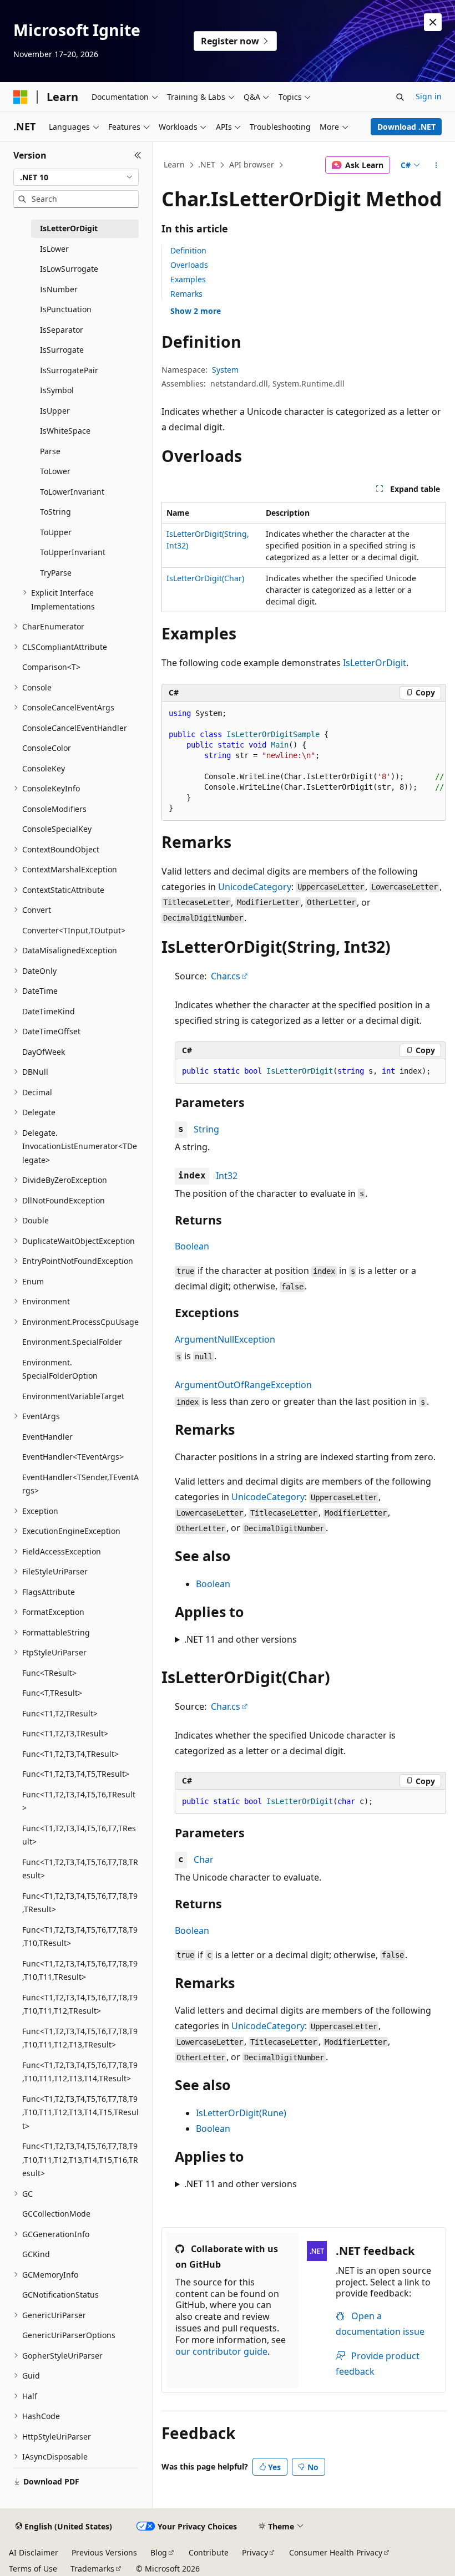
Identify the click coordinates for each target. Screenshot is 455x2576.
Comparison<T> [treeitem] (51, 667)
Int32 (227, 1176)
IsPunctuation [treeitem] (66, 309)
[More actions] (436, 165)
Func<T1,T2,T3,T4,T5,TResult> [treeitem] (76, 1774)
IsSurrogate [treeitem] (62, 350)
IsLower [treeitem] (54, 249)
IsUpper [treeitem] (55, 411)
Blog (159, 2552)
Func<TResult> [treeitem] (49, 1673)
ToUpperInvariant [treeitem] (73, 552)
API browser (252, 164)
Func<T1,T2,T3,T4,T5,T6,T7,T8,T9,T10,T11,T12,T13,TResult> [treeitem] (80, 2038)
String (206, 1129)
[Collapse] (138, 155)
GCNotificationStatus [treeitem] (60, 2295)
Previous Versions (104, 2552)
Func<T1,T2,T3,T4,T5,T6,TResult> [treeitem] (79, 1801)
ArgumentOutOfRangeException (243, 1385)
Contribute (209, 2552)
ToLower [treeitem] (55, 471)
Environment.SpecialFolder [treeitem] (72, 1342)
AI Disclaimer (34, 2552)
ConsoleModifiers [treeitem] (54, 809)
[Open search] (400, 97)
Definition (188, 250)
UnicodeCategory (255, 887)
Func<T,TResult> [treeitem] (52, 1693)
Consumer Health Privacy (336, 2552)
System (225, 370)
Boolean (192, 1246)
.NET (207, 164)
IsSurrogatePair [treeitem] (69, 370)
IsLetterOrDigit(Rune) (241, 2113)
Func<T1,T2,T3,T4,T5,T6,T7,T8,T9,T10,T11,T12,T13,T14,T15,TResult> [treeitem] (80, 2112)
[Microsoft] (21, 97)
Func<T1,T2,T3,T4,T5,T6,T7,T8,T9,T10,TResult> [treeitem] (80, 1937)
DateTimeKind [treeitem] (49, 1011)
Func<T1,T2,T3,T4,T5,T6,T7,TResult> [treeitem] (79, 1835)
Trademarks (92, 2569)
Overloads (189, 265)
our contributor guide (221, 2351)
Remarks (186, 294)
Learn (174, 164)
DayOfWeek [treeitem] (44, 1052)
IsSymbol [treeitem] (57, 390)
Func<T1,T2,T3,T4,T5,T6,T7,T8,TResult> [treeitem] (80, 1869)
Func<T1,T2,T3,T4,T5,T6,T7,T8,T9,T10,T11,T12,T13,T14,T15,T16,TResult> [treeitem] (80, 2160)
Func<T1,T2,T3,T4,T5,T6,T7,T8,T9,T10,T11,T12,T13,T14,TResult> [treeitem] (80, 2072)
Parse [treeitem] (50, 451)
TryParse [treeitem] (56, 573)
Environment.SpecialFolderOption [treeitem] (60, 1369)
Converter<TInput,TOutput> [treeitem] (74, 930)
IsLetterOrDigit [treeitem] (69, 228)
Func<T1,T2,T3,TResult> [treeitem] (65, 1733)
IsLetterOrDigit (375, 663)
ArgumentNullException (225, 1339)
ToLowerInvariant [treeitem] (72, 492)
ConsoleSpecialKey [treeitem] (57, 829)
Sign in (429, 96)
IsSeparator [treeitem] (62, 330)
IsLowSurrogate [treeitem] (69, 269)
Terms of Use (33, 2569)
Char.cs (226, 976)
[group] (304, 761)
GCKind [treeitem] (36, 2254)
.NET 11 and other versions (241, 1639)
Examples (188, 279)
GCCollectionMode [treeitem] (56, 2214)
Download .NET (406, 127)
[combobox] (76, 177)
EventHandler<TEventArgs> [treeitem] (73, 1457)
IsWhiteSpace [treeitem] (65, 431)
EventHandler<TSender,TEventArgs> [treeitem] (80, 1484)
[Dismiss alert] (433, 22)
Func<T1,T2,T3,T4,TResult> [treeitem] (70, 1754)
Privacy (255, 2552)
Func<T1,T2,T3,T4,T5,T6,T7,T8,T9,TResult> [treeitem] (80, 1903)
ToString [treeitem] (55, 512)
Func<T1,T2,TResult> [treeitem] (60, 1713)
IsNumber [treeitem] (59, 289)
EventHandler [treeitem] (47, 1437)
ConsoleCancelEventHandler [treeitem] (75, 728)
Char (204, 1859)
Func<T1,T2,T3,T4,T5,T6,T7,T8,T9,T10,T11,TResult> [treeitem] (80, 1970)
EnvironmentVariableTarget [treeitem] (73, 1396)
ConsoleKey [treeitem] (44, 768)
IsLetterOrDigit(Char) (205, 578)
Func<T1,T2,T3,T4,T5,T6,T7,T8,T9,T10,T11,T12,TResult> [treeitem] (80, 2004)
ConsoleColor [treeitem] (47, 748)
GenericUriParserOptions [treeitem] (69, 2335)
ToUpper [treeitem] (56, 532)
